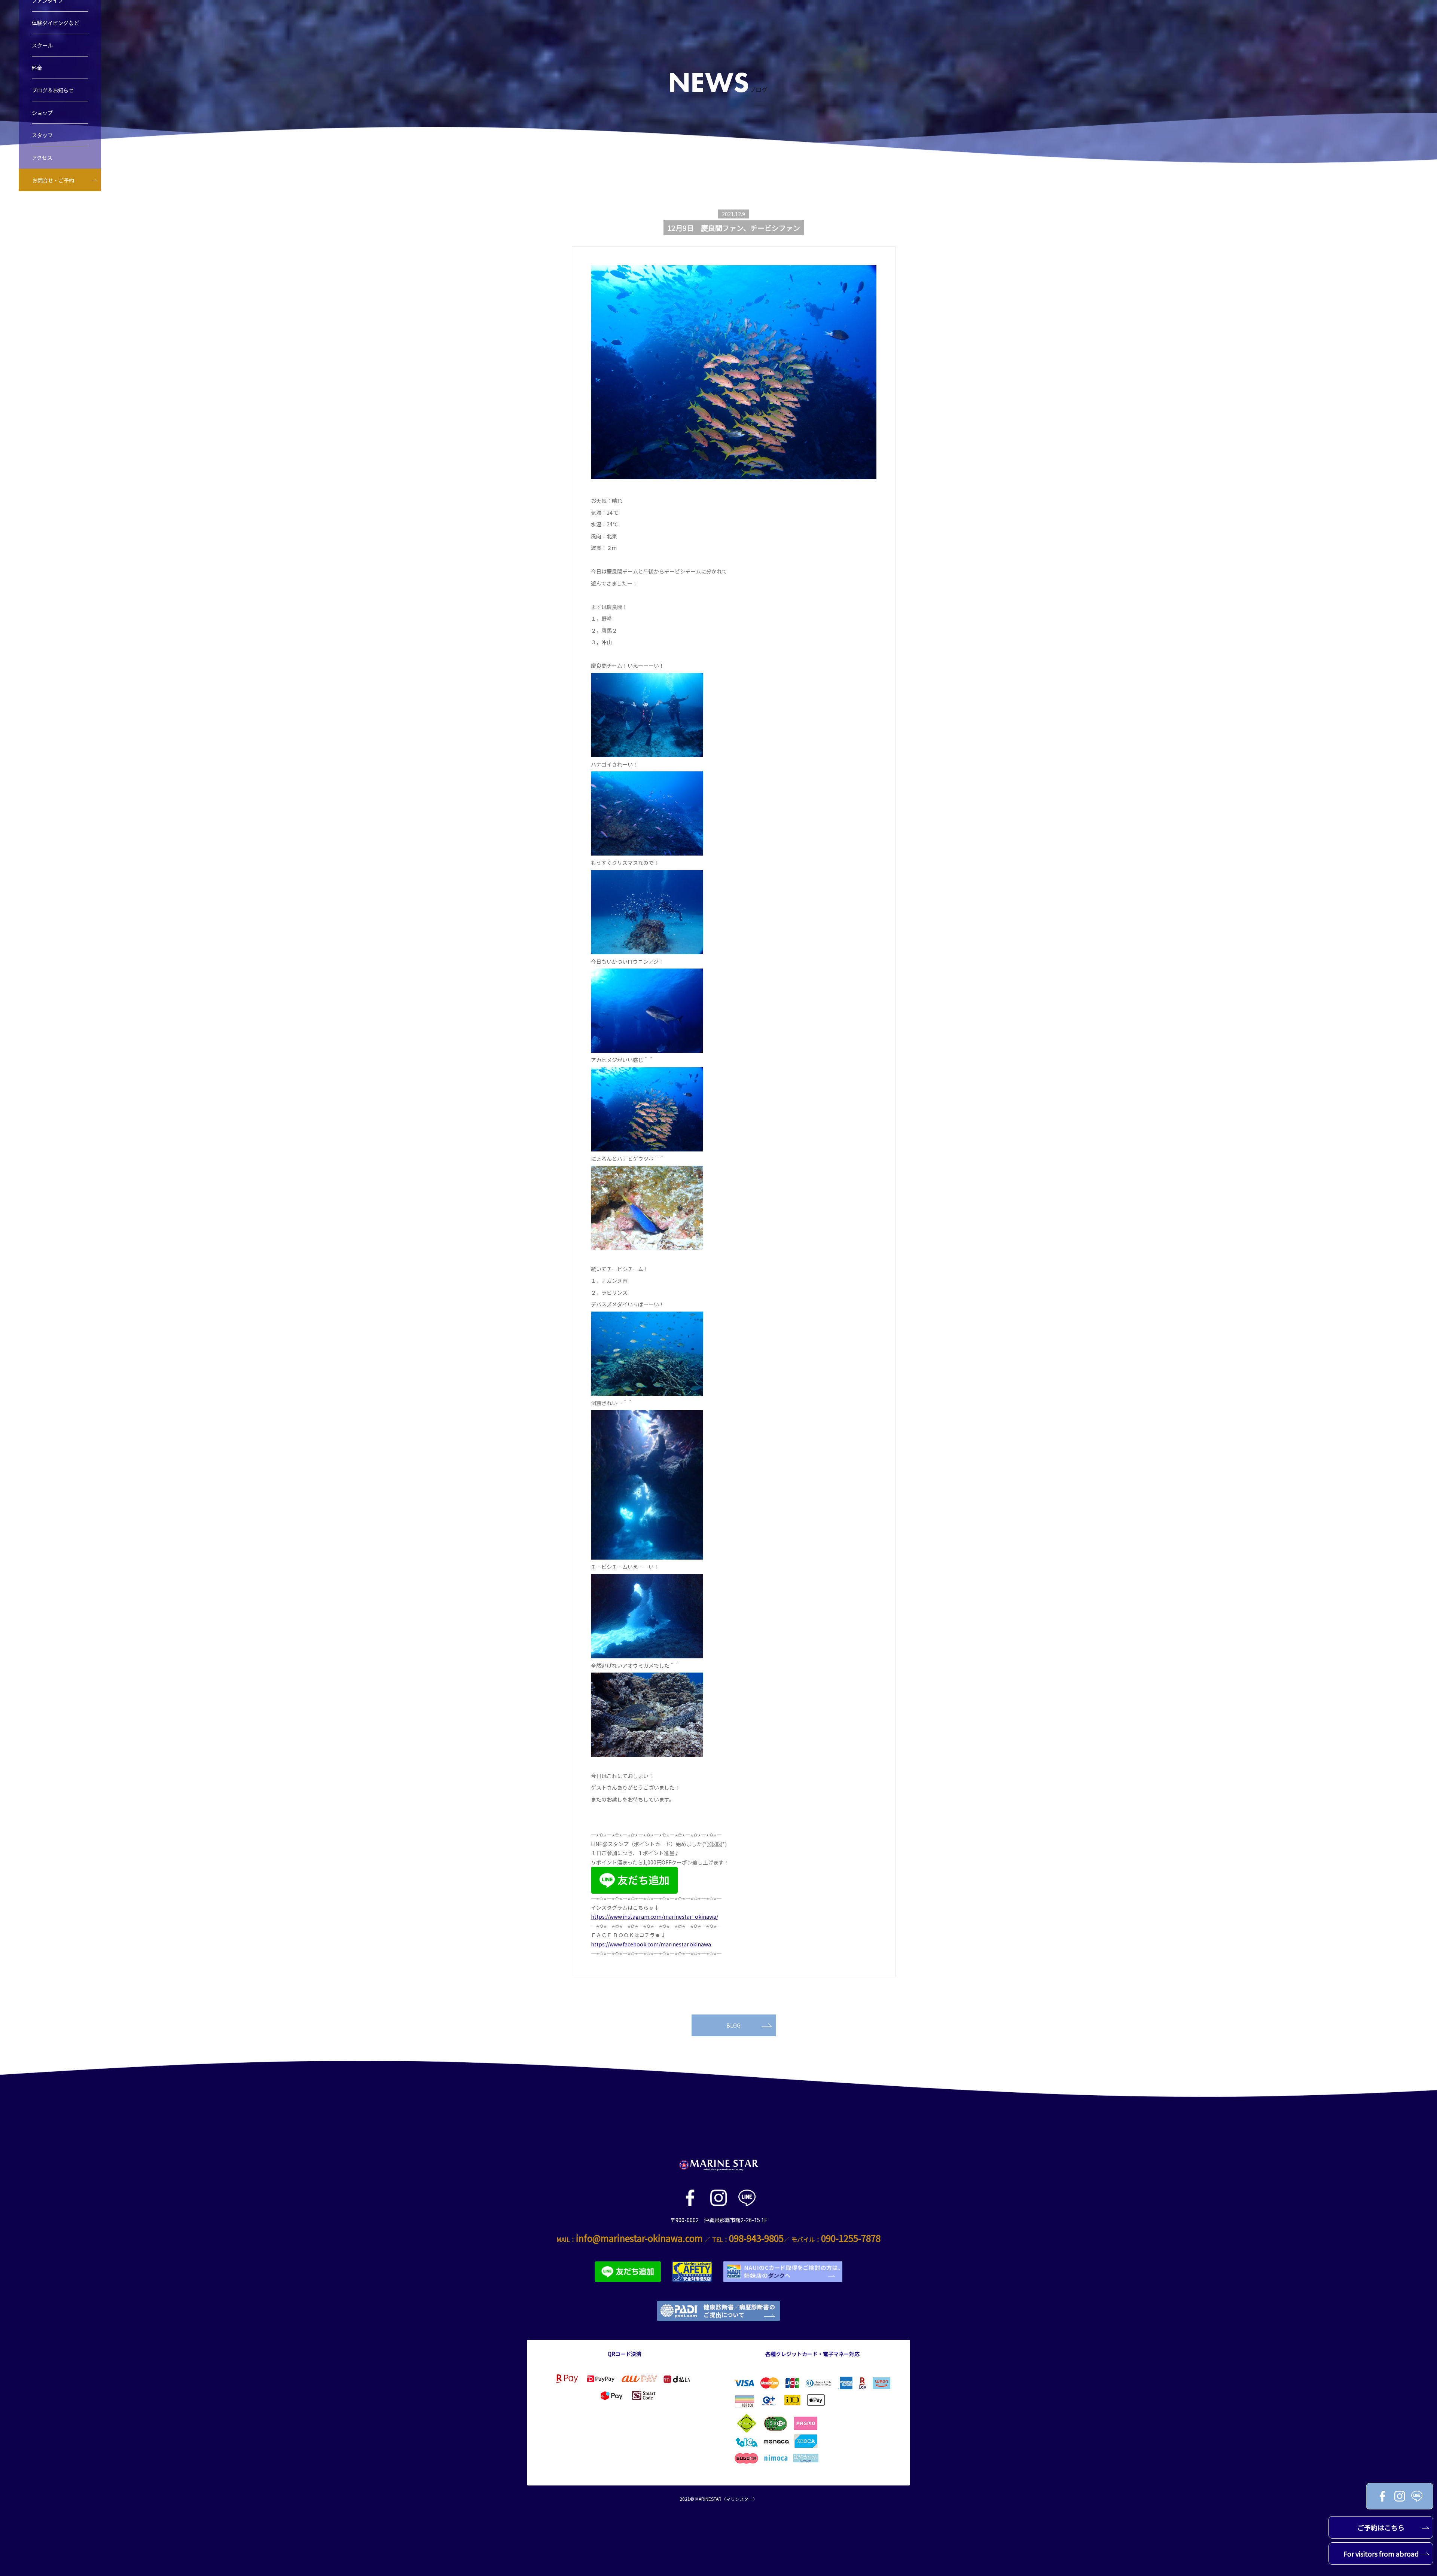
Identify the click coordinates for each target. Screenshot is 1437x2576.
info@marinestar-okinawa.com (639, 2238)
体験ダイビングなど (55, 23)
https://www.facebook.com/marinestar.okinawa (651, 1944)
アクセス (42, 157)
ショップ (42, 113)
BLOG (733, 2025)
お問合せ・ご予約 (53, 180)
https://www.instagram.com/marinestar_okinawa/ (655, 1916)
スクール (42, 45)
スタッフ (42, 135)
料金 (37, 68)
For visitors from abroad (1381, 2554)
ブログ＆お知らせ (53, 90)
